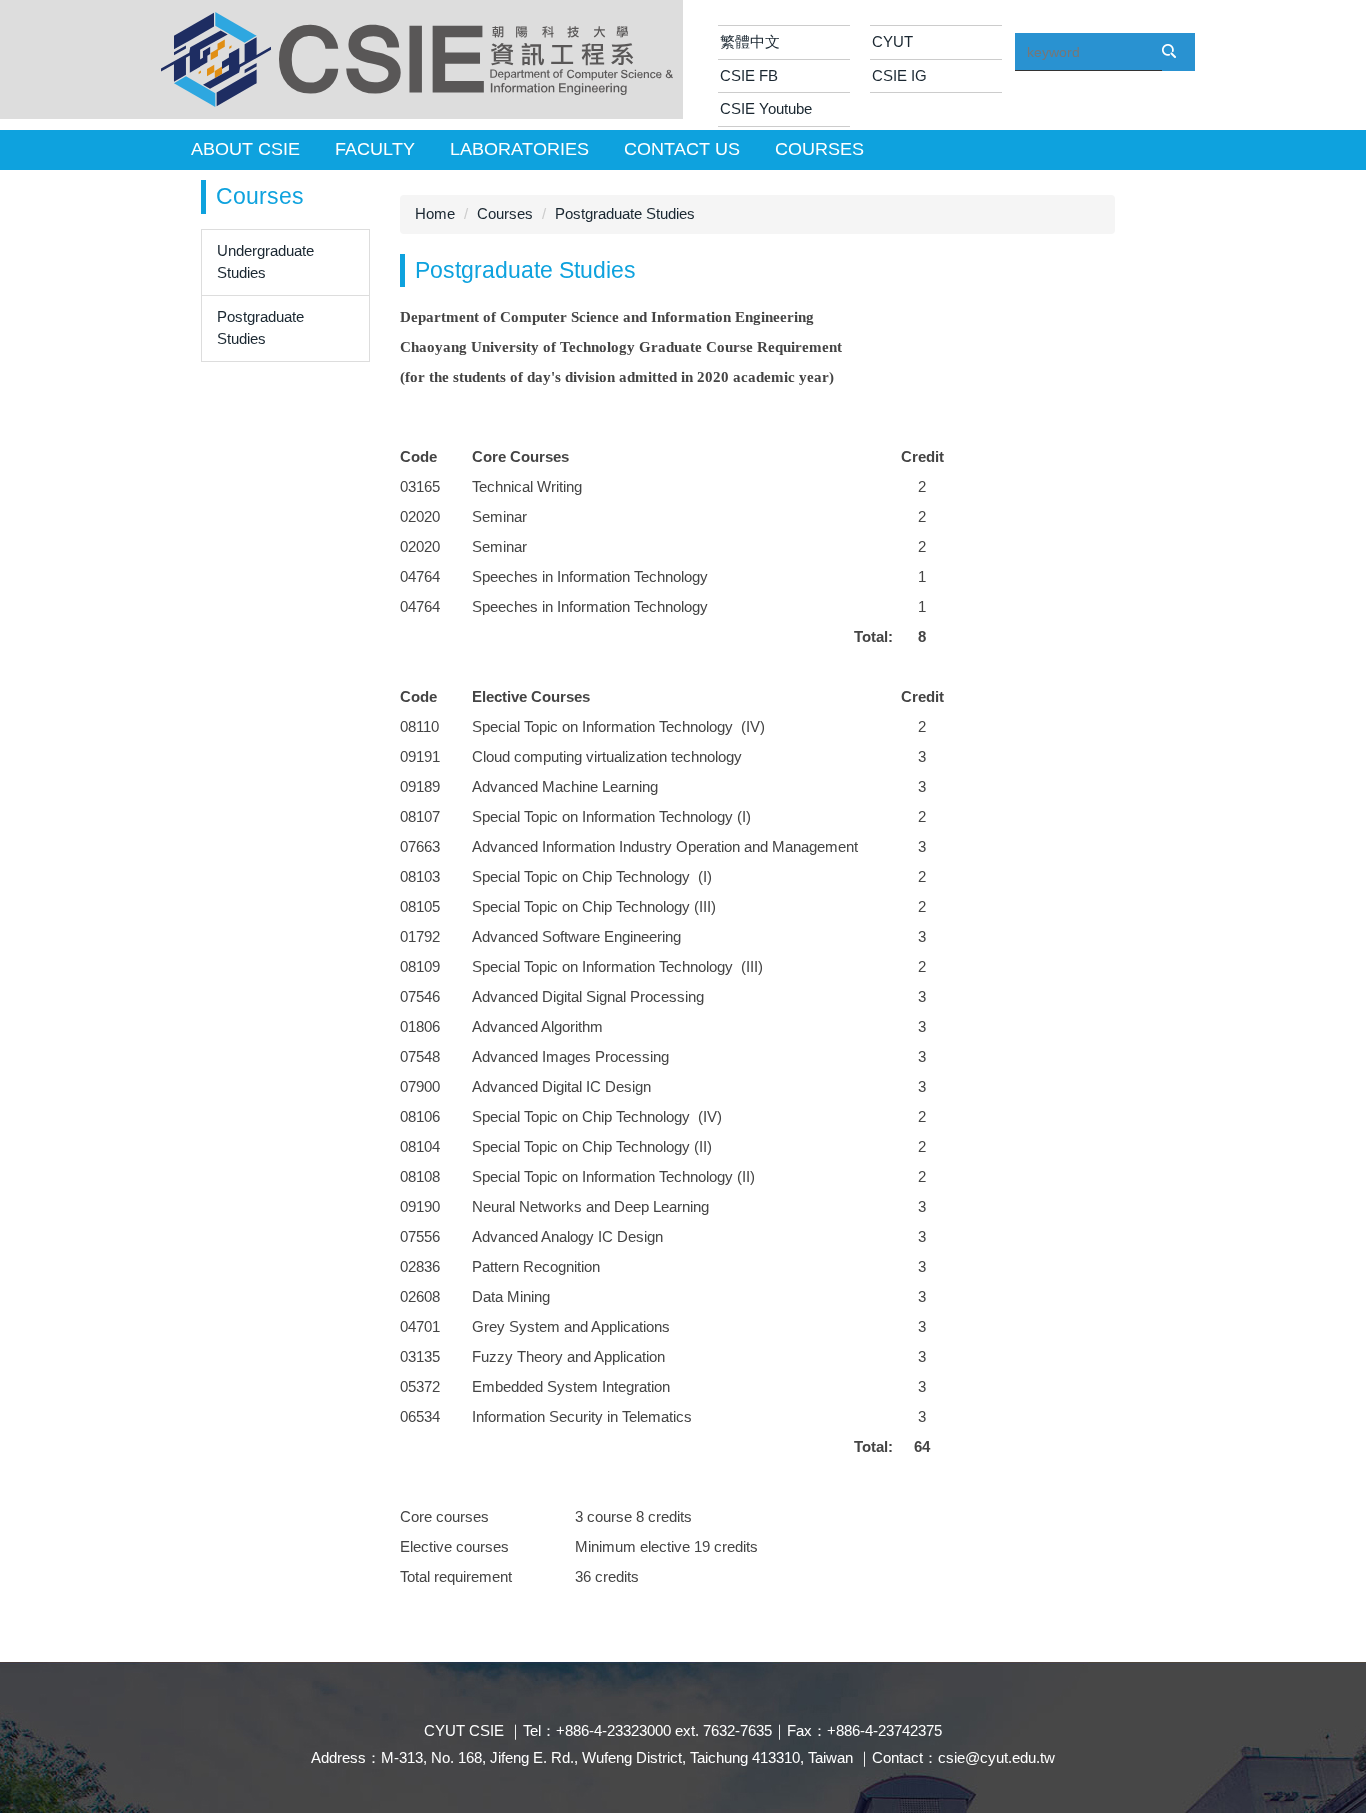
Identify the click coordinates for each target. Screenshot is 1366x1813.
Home (435, 213)
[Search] (1178, 62)
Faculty (375, 149)
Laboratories (519, 149)
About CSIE (245, 149)
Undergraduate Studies (265, 262)
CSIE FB (749, 75)
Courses (819, 149)
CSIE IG (899, 75)
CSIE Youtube (766, 108)
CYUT (892, 41)
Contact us (682, 149)
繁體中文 (750, 41)
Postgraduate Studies (260, 328)
